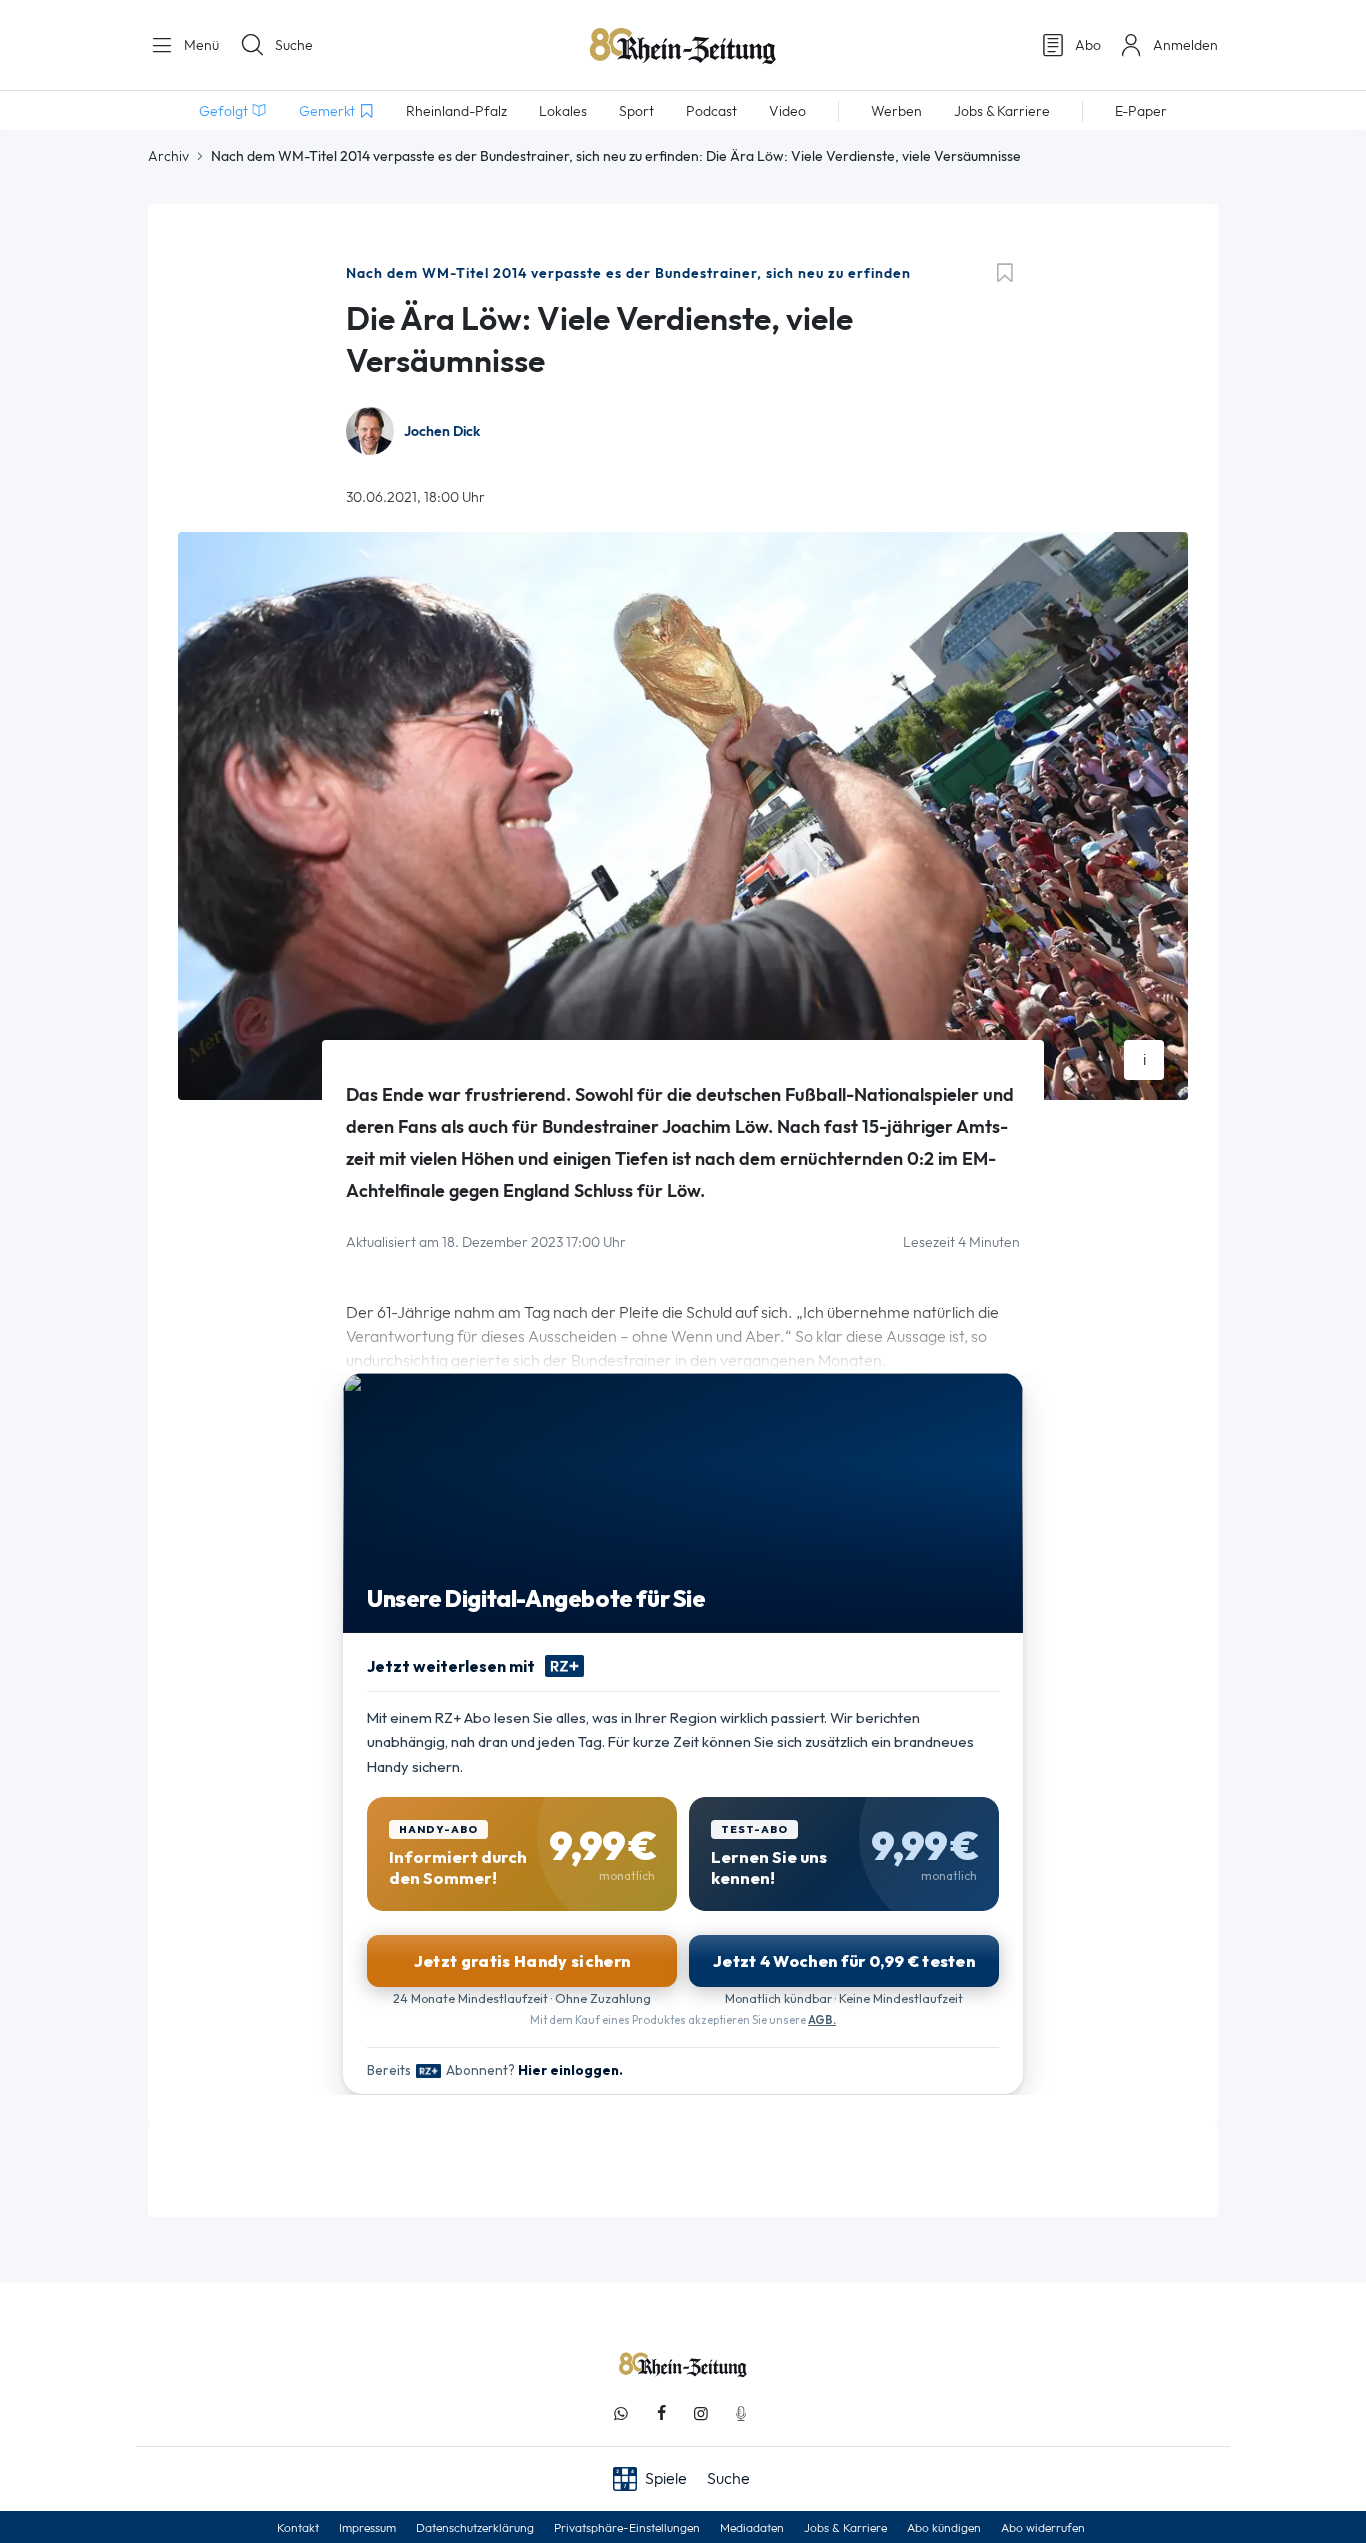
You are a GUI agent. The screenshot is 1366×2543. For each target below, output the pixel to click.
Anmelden (1185, 45)
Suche (294, 45)
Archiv (168, 156)
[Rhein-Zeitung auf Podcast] (741, 2413)
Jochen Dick (442, 431)
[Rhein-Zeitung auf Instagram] (701, 2413)
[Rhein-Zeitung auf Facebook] (661, 2413)
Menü (199, 45)
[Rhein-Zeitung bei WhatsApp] (621, 2413)
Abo (1088, 45)
